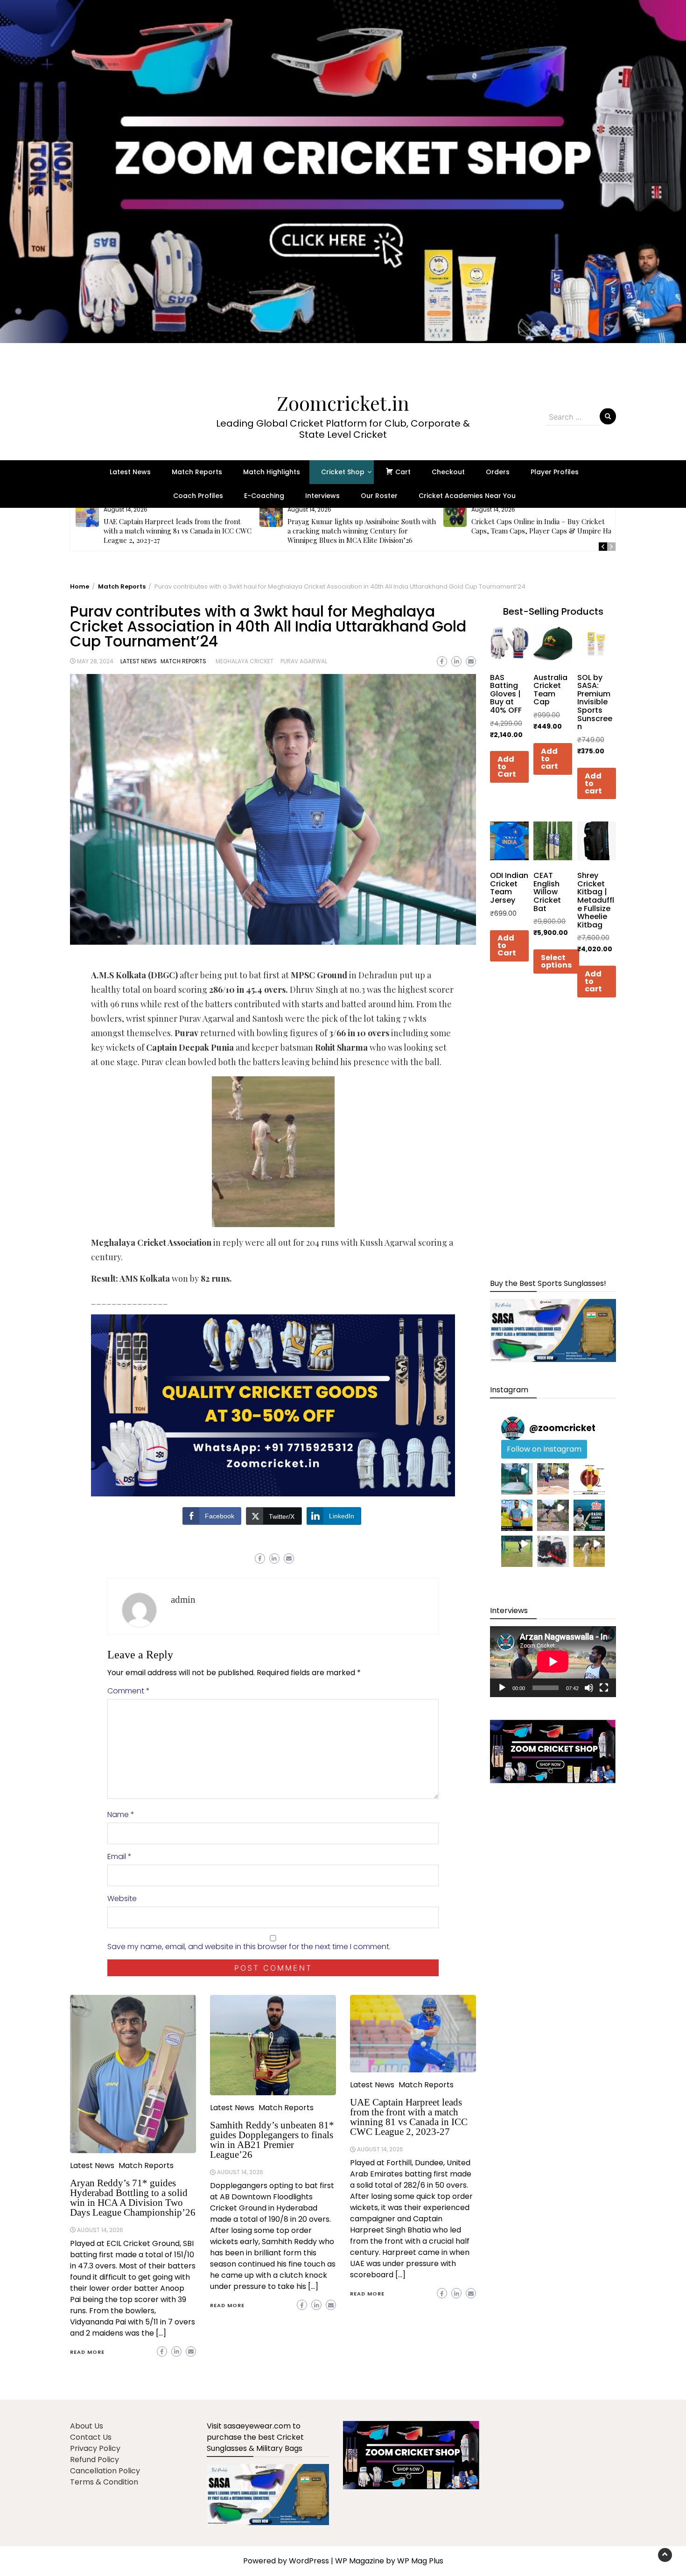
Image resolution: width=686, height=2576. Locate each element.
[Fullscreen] (604, 1688)
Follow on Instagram (544, 1449)
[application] (553, 1662)
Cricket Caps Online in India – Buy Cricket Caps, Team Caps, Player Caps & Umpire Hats (544, 526)
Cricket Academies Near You (467, 496)
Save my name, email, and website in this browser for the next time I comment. (249, 1947)
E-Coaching (264, 496)
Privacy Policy (95, 2448)
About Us (87, 2426)
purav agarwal (304, 661)
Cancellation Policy (105, 2471)
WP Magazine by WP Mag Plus (389, 2561)
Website (122, 1899)
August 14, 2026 (100, 2230)
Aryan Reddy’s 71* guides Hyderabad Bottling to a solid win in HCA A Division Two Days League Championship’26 (133, 2198)
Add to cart (549, 759)
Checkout (448, 472)
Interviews (322, 496)
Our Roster (379, 496)
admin (183, 1600)
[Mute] (589, 1688)
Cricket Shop (343, 472)
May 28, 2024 (95, 661)
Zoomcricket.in (343, 403)
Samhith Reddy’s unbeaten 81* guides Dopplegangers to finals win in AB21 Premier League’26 (272, 2140)
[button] (343, 187)
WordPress (309, 2561)
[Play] (502, 1688)
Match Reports (197, 472)
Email (119, 1857)
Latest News (130, 472)
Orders (498, 472)
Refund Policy (94, 2460)
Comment (129, 1691)
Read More (87, 2352)
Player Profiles (555, 472)
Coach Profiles (198, 496)
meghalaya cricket (245, 661)
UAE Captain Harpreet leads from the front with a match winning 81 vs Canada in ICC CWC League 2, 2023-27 (178, 531)
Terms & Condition (104, 2482)
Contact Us (91, 2437)
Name (121, 1814)
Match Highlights (272, 472)
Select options (556, 961)
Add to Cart (507, 767)
